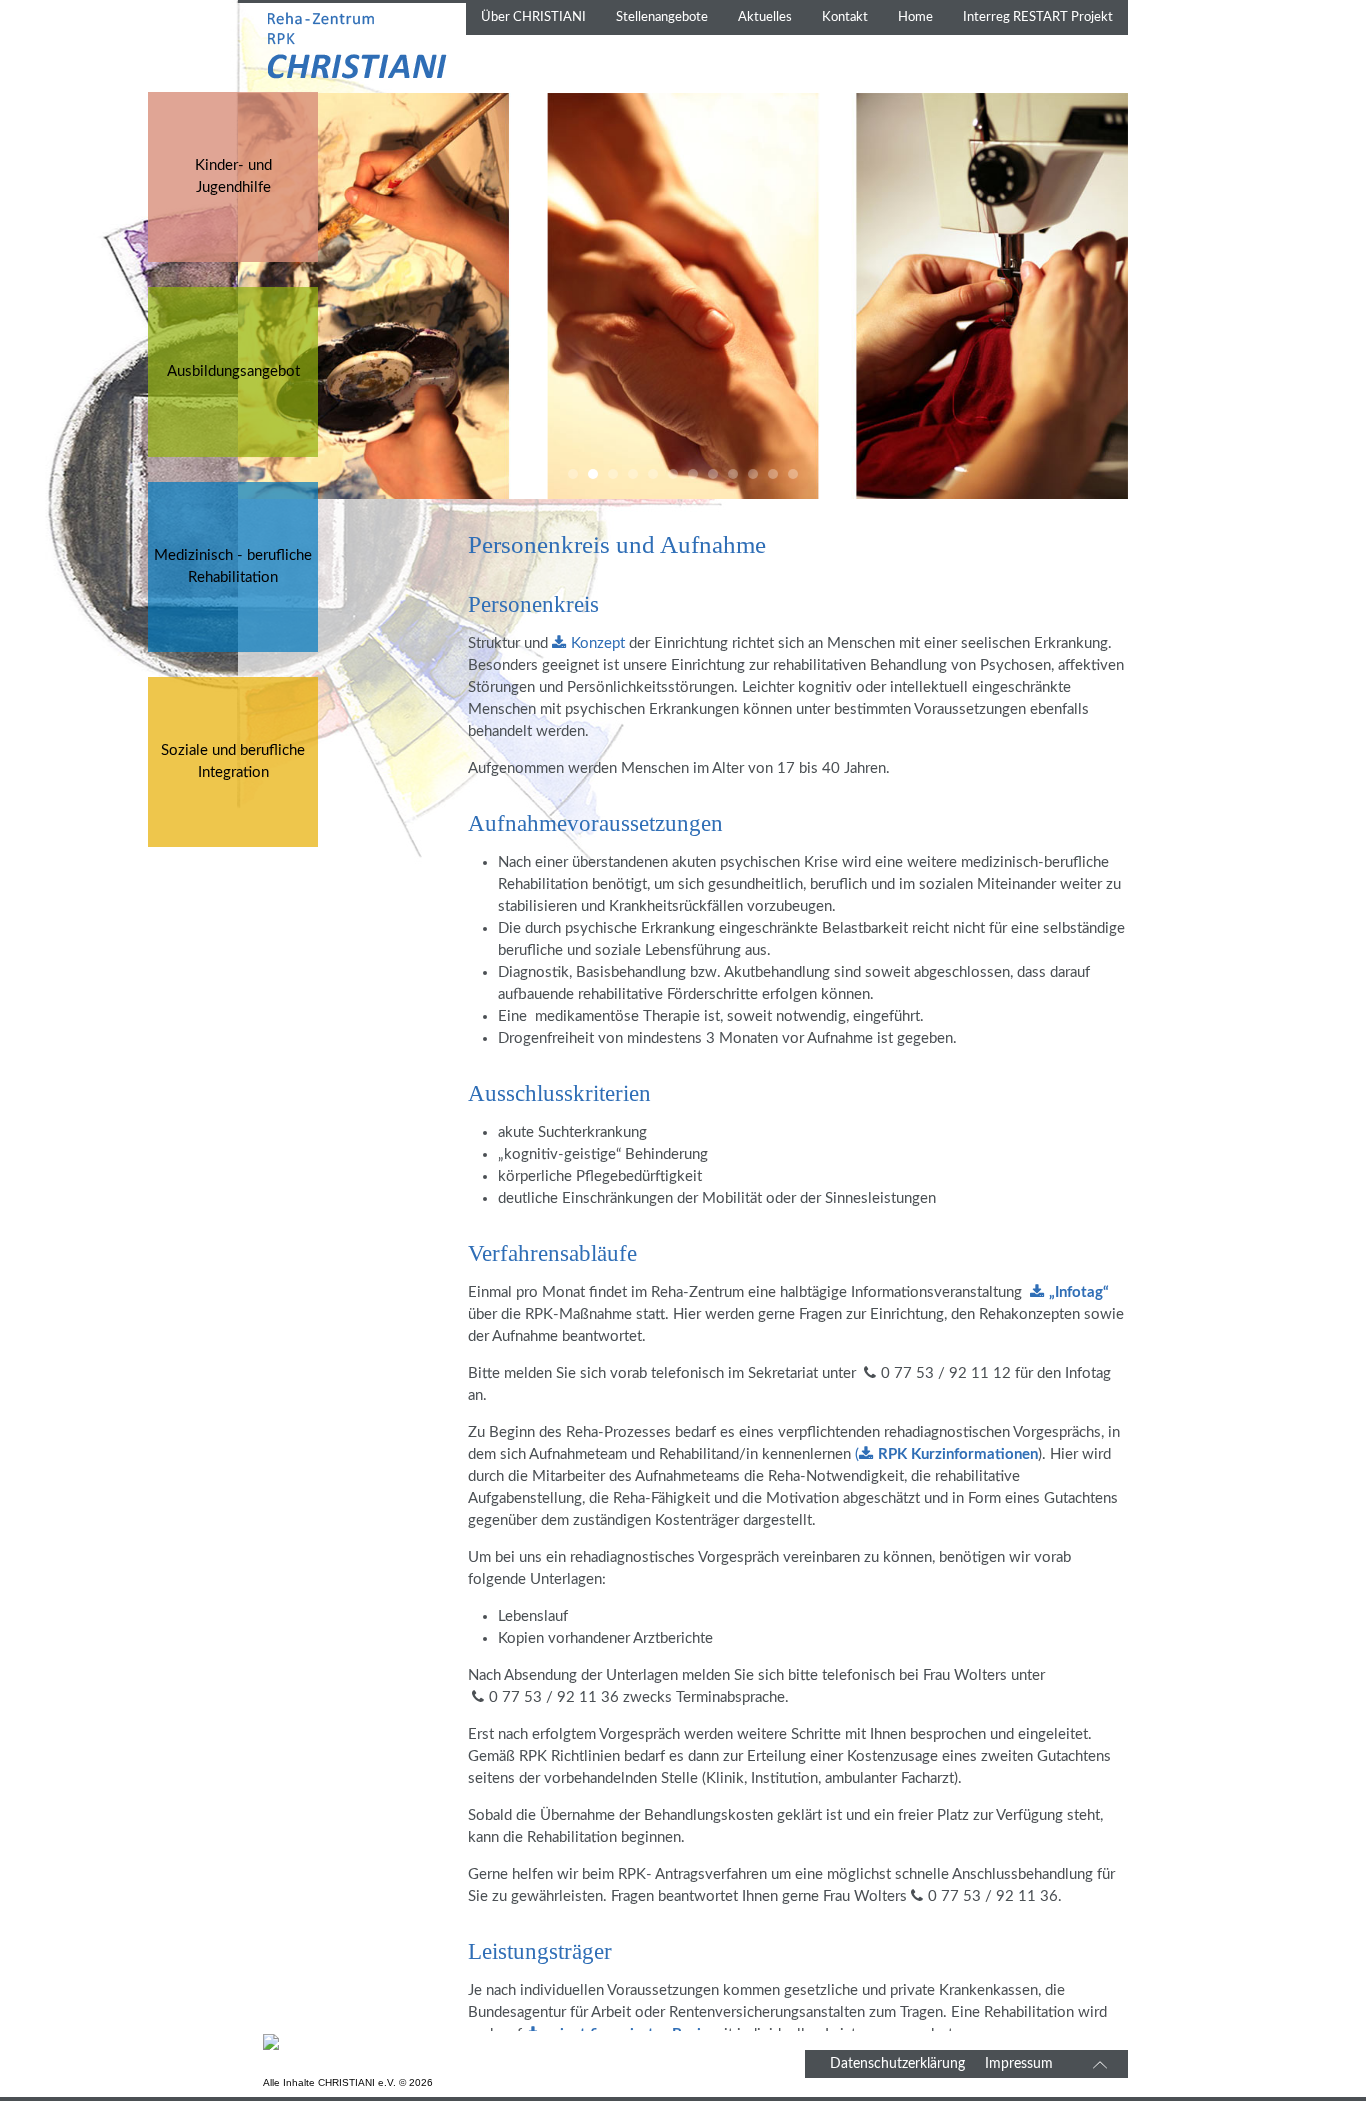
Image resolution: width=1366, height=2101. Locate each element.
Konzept (600, 643)
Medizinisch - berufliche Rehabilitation (233, 566)
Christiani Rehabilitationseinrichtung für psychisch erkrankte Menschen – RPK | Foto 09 (733, 474)
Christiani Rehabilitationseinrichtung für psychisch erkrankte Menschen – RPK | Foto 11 (713, 474)
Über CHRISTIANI (533, 17)
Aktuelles (765, 17)
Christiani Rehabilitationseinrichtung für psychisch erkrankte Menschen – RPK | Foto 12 (653, 474)
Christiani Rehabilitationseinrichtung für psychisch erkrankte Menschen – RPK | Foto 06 (773, 474)
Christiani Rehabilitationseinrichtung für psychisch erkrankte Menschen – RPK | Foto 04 (693, 474)
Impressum (1019, 2064)
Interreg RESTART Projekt (1038, 17)
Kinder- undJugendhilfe (233, 176)
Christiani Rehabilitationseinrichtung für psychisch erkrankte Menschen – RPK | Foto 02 (593, 474)
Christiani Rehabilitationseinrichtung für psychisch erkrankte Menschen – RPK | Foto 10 (633, 474)
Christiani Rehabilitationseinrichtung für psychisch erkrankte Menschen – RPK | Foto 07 (793, 474)
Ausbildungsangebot (233, 371)
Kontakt (845, 17)
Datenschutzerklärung (897, 2064)
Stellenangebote (662, 17)
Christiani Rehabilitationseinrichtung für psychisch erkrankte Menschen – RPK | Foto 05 (573, 474)
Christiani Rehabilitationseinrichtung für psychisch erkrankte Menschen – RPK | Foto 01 (753, 474)
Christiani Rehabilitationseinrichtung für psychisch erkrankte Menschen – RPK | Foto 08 (673, 474)
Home (915, 17)
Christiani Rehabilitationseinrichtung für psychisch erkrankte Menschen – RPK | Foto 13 (613, 474)
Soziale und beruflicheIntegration (233, 761)
